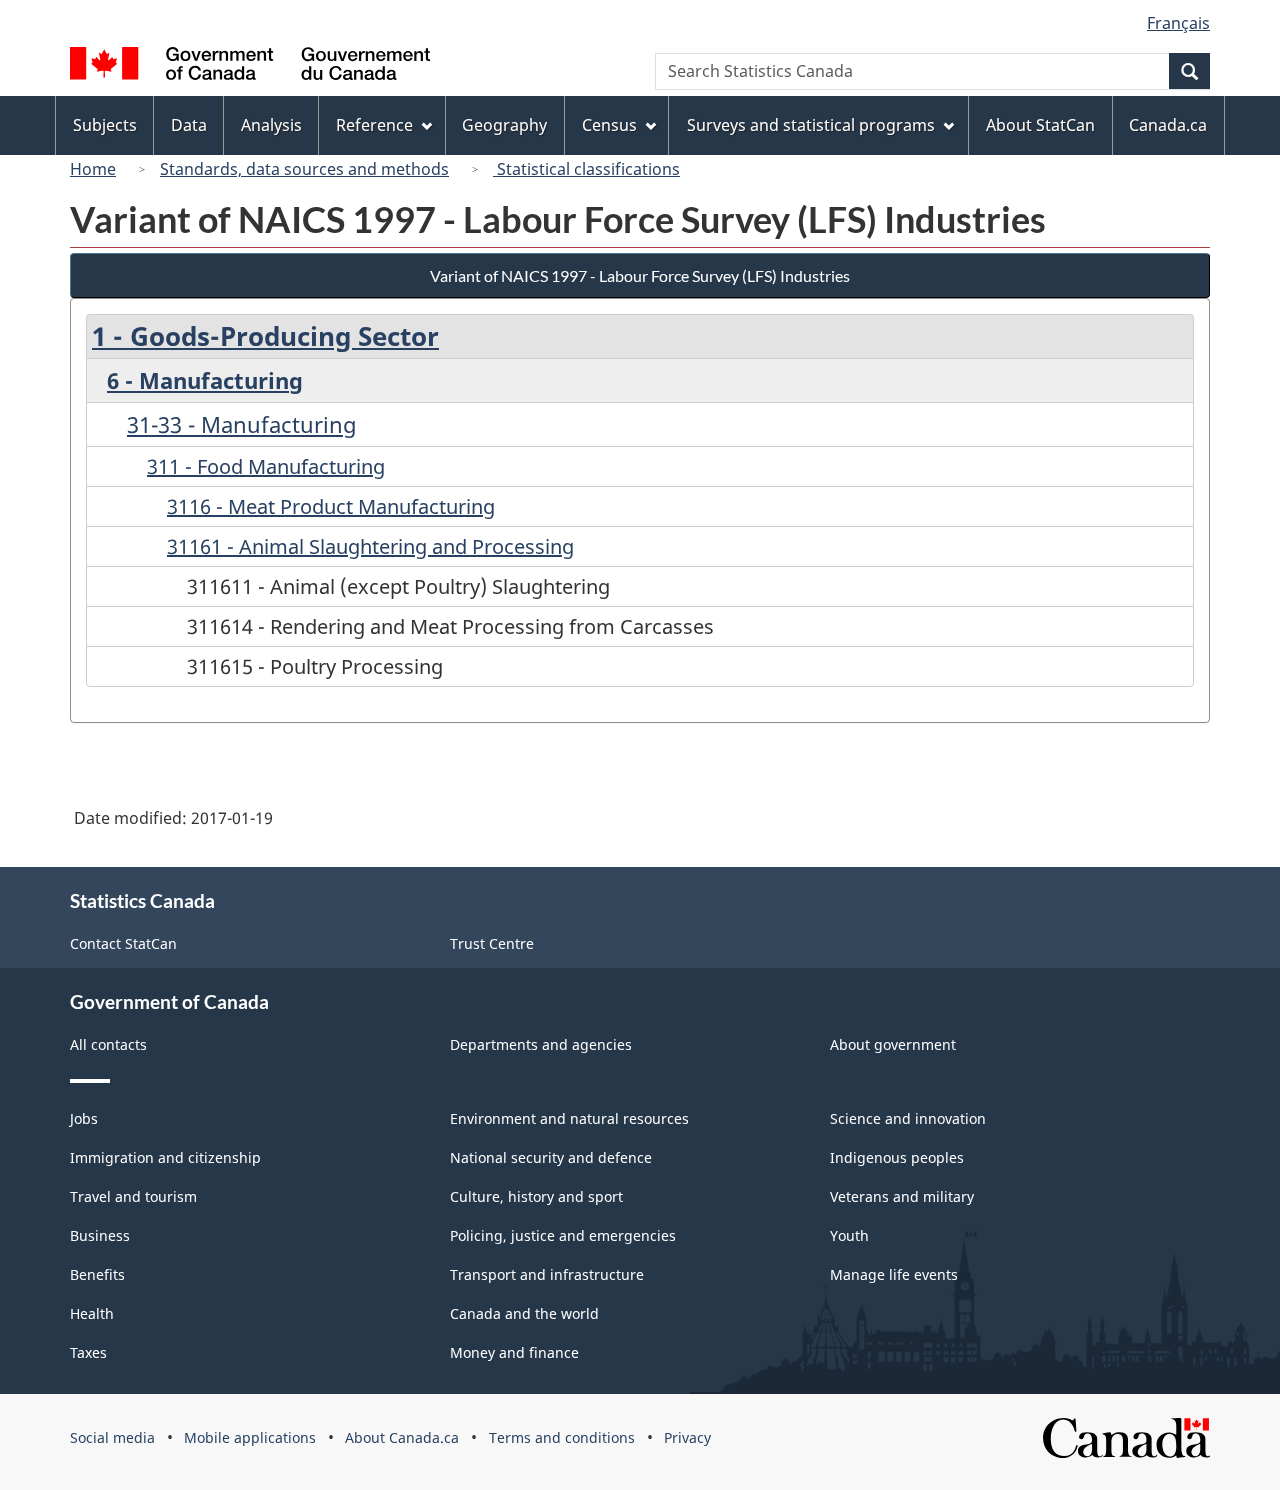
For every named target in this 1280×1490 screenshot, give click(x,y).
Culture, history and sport (536, 1196)
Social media (112, 1437)
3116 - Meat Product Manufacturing (331, 506)
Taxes (88, 1352)
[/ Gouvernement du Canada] (250, 66)
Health (92, 1313)
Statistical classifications (586, 169)
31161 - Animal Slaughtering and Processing (370, 546)
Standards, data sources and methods (304, 169)
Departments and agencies (541, 1044)
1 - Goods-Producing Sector (265, 336)
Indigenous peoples (897, 1157)
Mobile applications (250, 1437)
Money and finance (514, 1352)
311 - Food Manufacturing (266, 466)
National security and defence (551, 1157)
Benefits (97, 1274)
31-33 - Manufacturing (242, 424)
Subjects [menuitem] (105, 125)
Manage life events (894, 1274)
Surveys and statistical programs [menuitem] (811, 125)
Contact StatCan (123, 943)
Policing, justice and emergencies (563, 1235)
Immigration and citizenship (165, 1157)
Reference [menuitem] (374, 125)
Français (1178, 23)
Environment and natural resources (569, 1118)
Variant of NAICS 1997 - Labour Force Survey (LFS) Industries (640, 275)
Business (100, 1235)
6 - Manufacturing (205, 380)
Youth (849, 1235)
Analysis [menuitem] (271, 125)
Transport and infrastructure (547, 1274)
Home (93, 169)
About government (893, 1044)
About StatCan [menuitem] (1040, 125)
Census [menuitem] (609, 125)
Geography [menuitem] (504, 125)
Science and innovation (908, 1118)
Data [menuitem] (189, 125)
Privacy (687, 1437)
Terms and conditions (562, 1437)
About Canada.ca (402, 1437)
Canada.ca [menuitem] (1168, 125)
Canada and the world (524, 1313)
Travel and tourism (133, 1196)
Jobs (84, 1118)
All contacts (108, 1044)
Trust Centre (492, 943)
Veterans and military (902, 1196)
